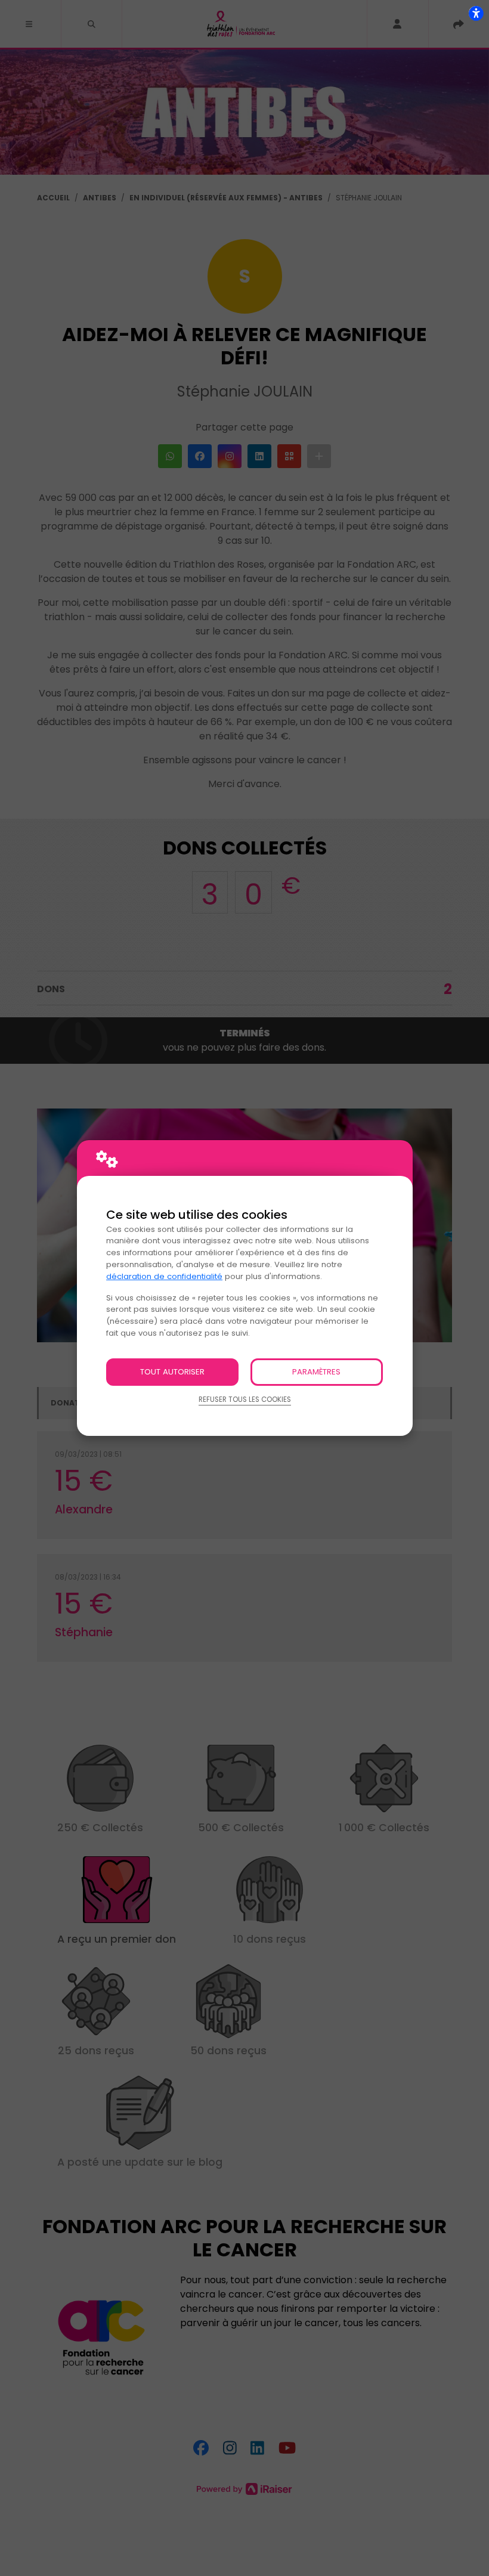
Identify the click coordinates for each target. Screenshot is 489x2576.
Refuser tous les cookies (245, 1400)
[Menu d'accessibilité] (476, 13)
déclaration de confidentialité (164, 1276)
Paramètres (316, 1372)
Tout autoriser (172, 1372)
